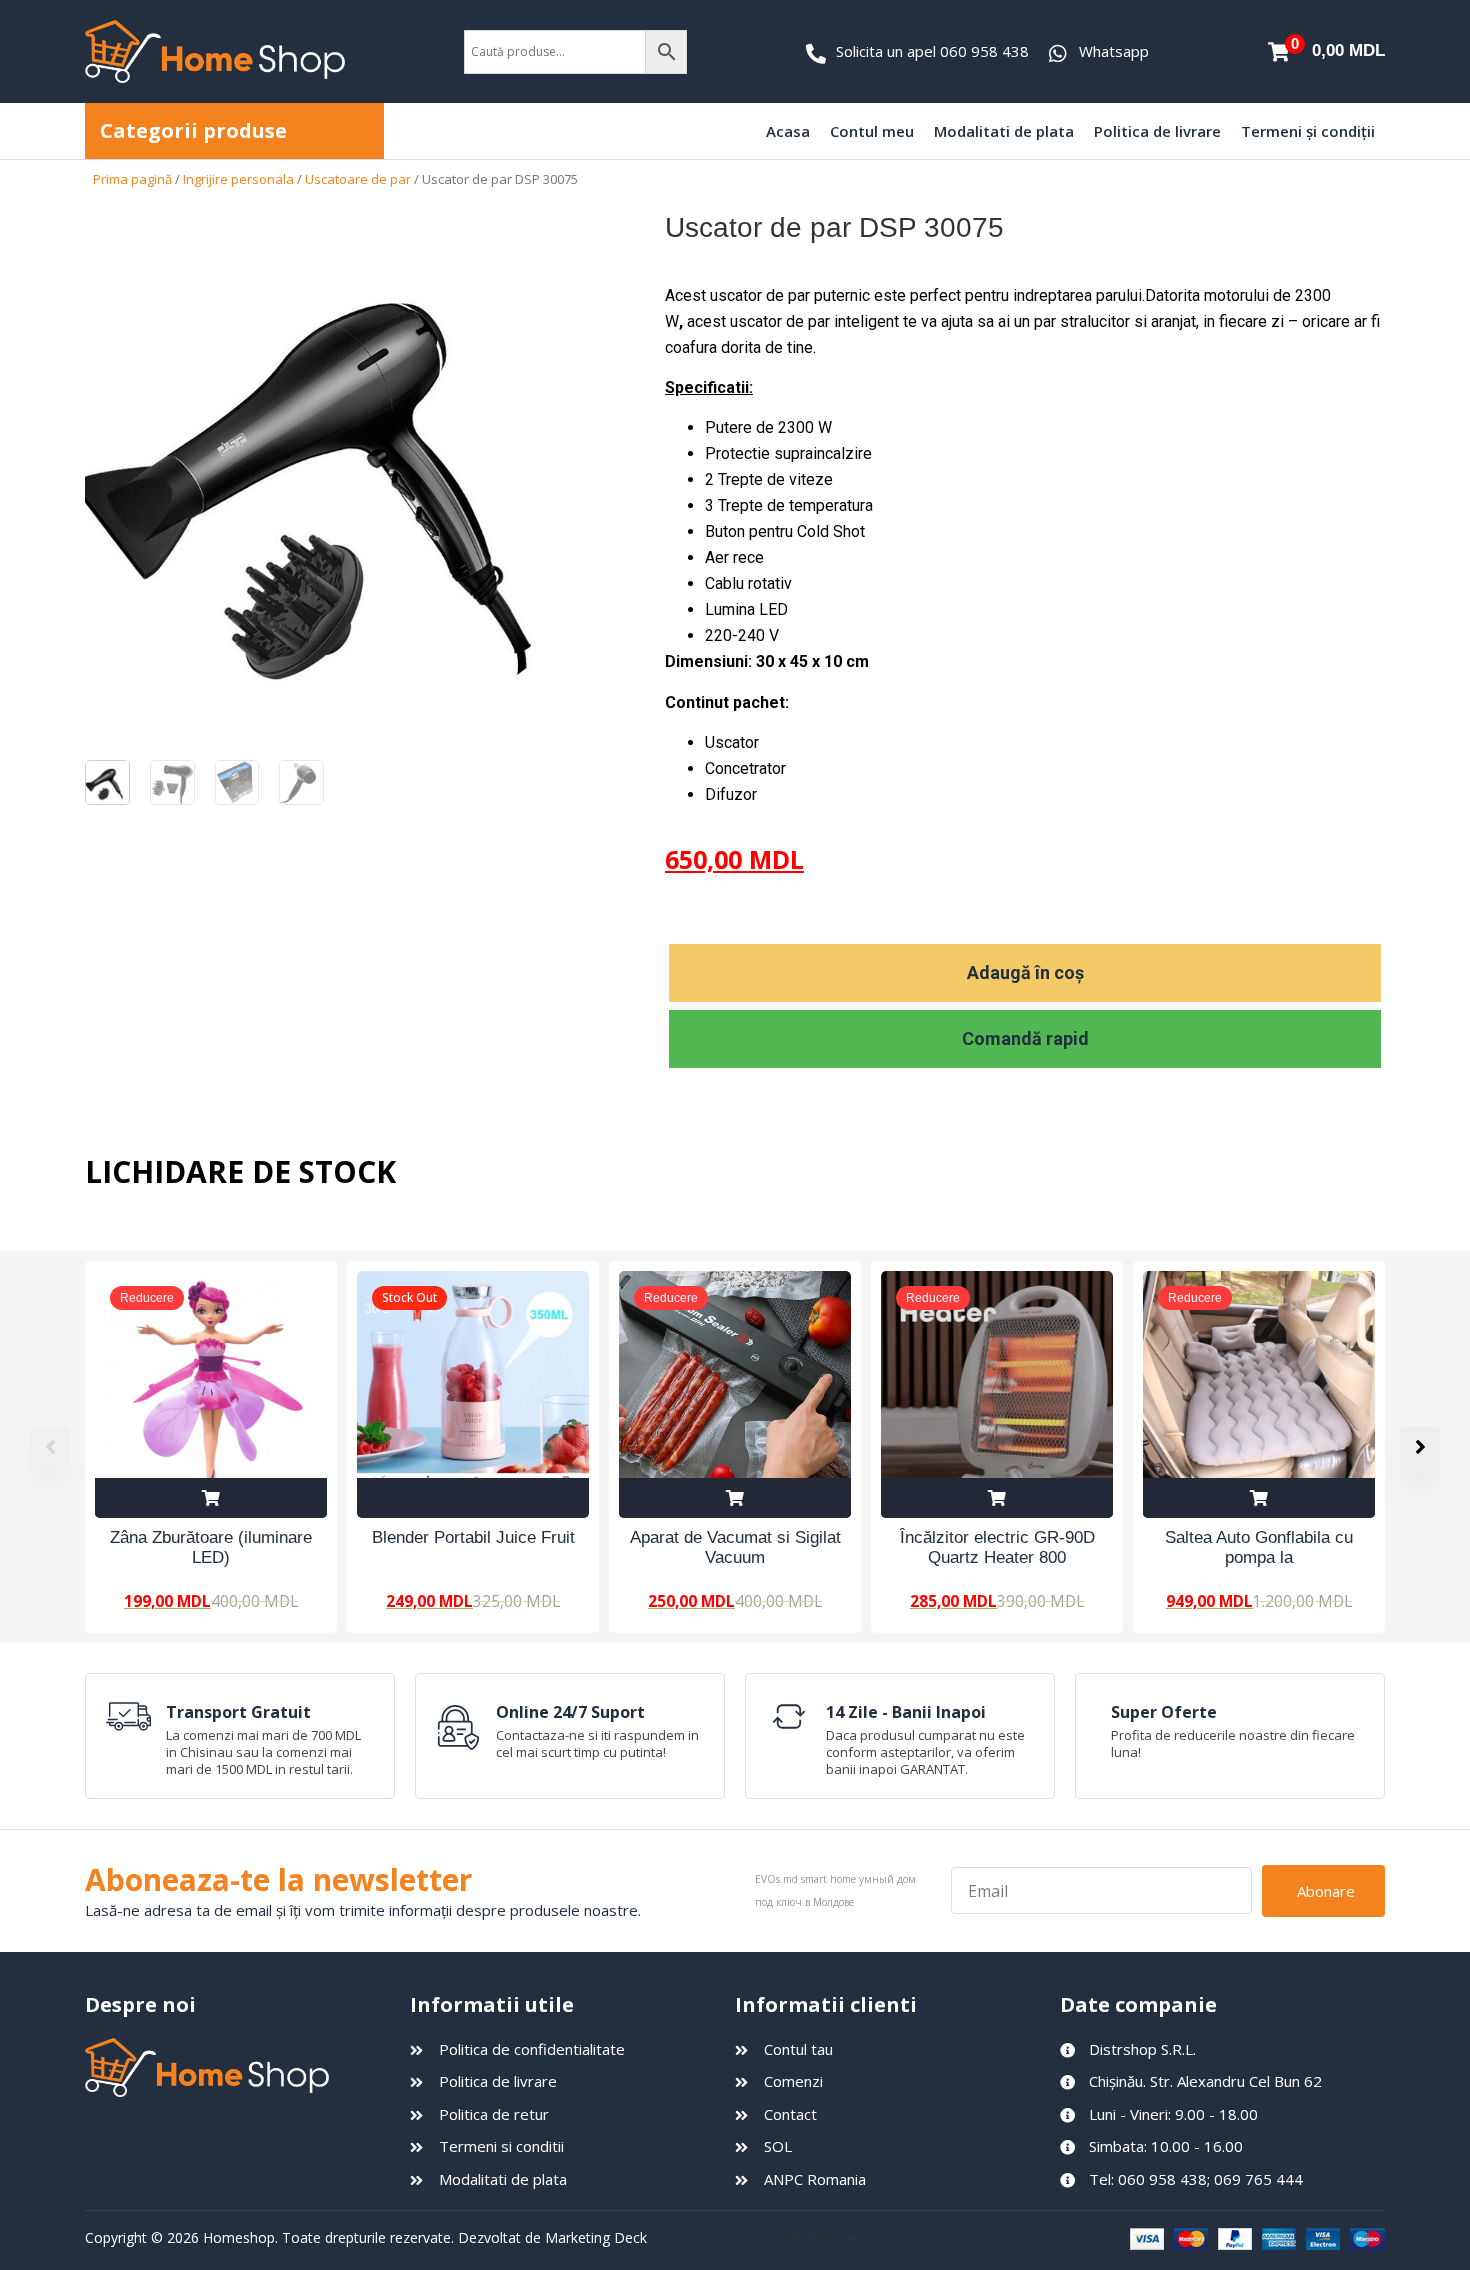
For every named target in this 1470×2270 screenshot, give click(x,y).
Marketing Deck (596, 2237)
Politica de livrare (1157, 131)
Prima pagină (132, 179)
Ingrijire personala (238, 179)
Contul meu (872, 131)
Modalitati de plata (1004, 131)
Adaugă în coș (1025, 972)
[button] (1420, 1447)
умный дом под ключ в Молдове (940, 2238)
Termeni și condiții (1308, 131)
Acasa (788, 131)
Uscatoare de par (358, 179)
